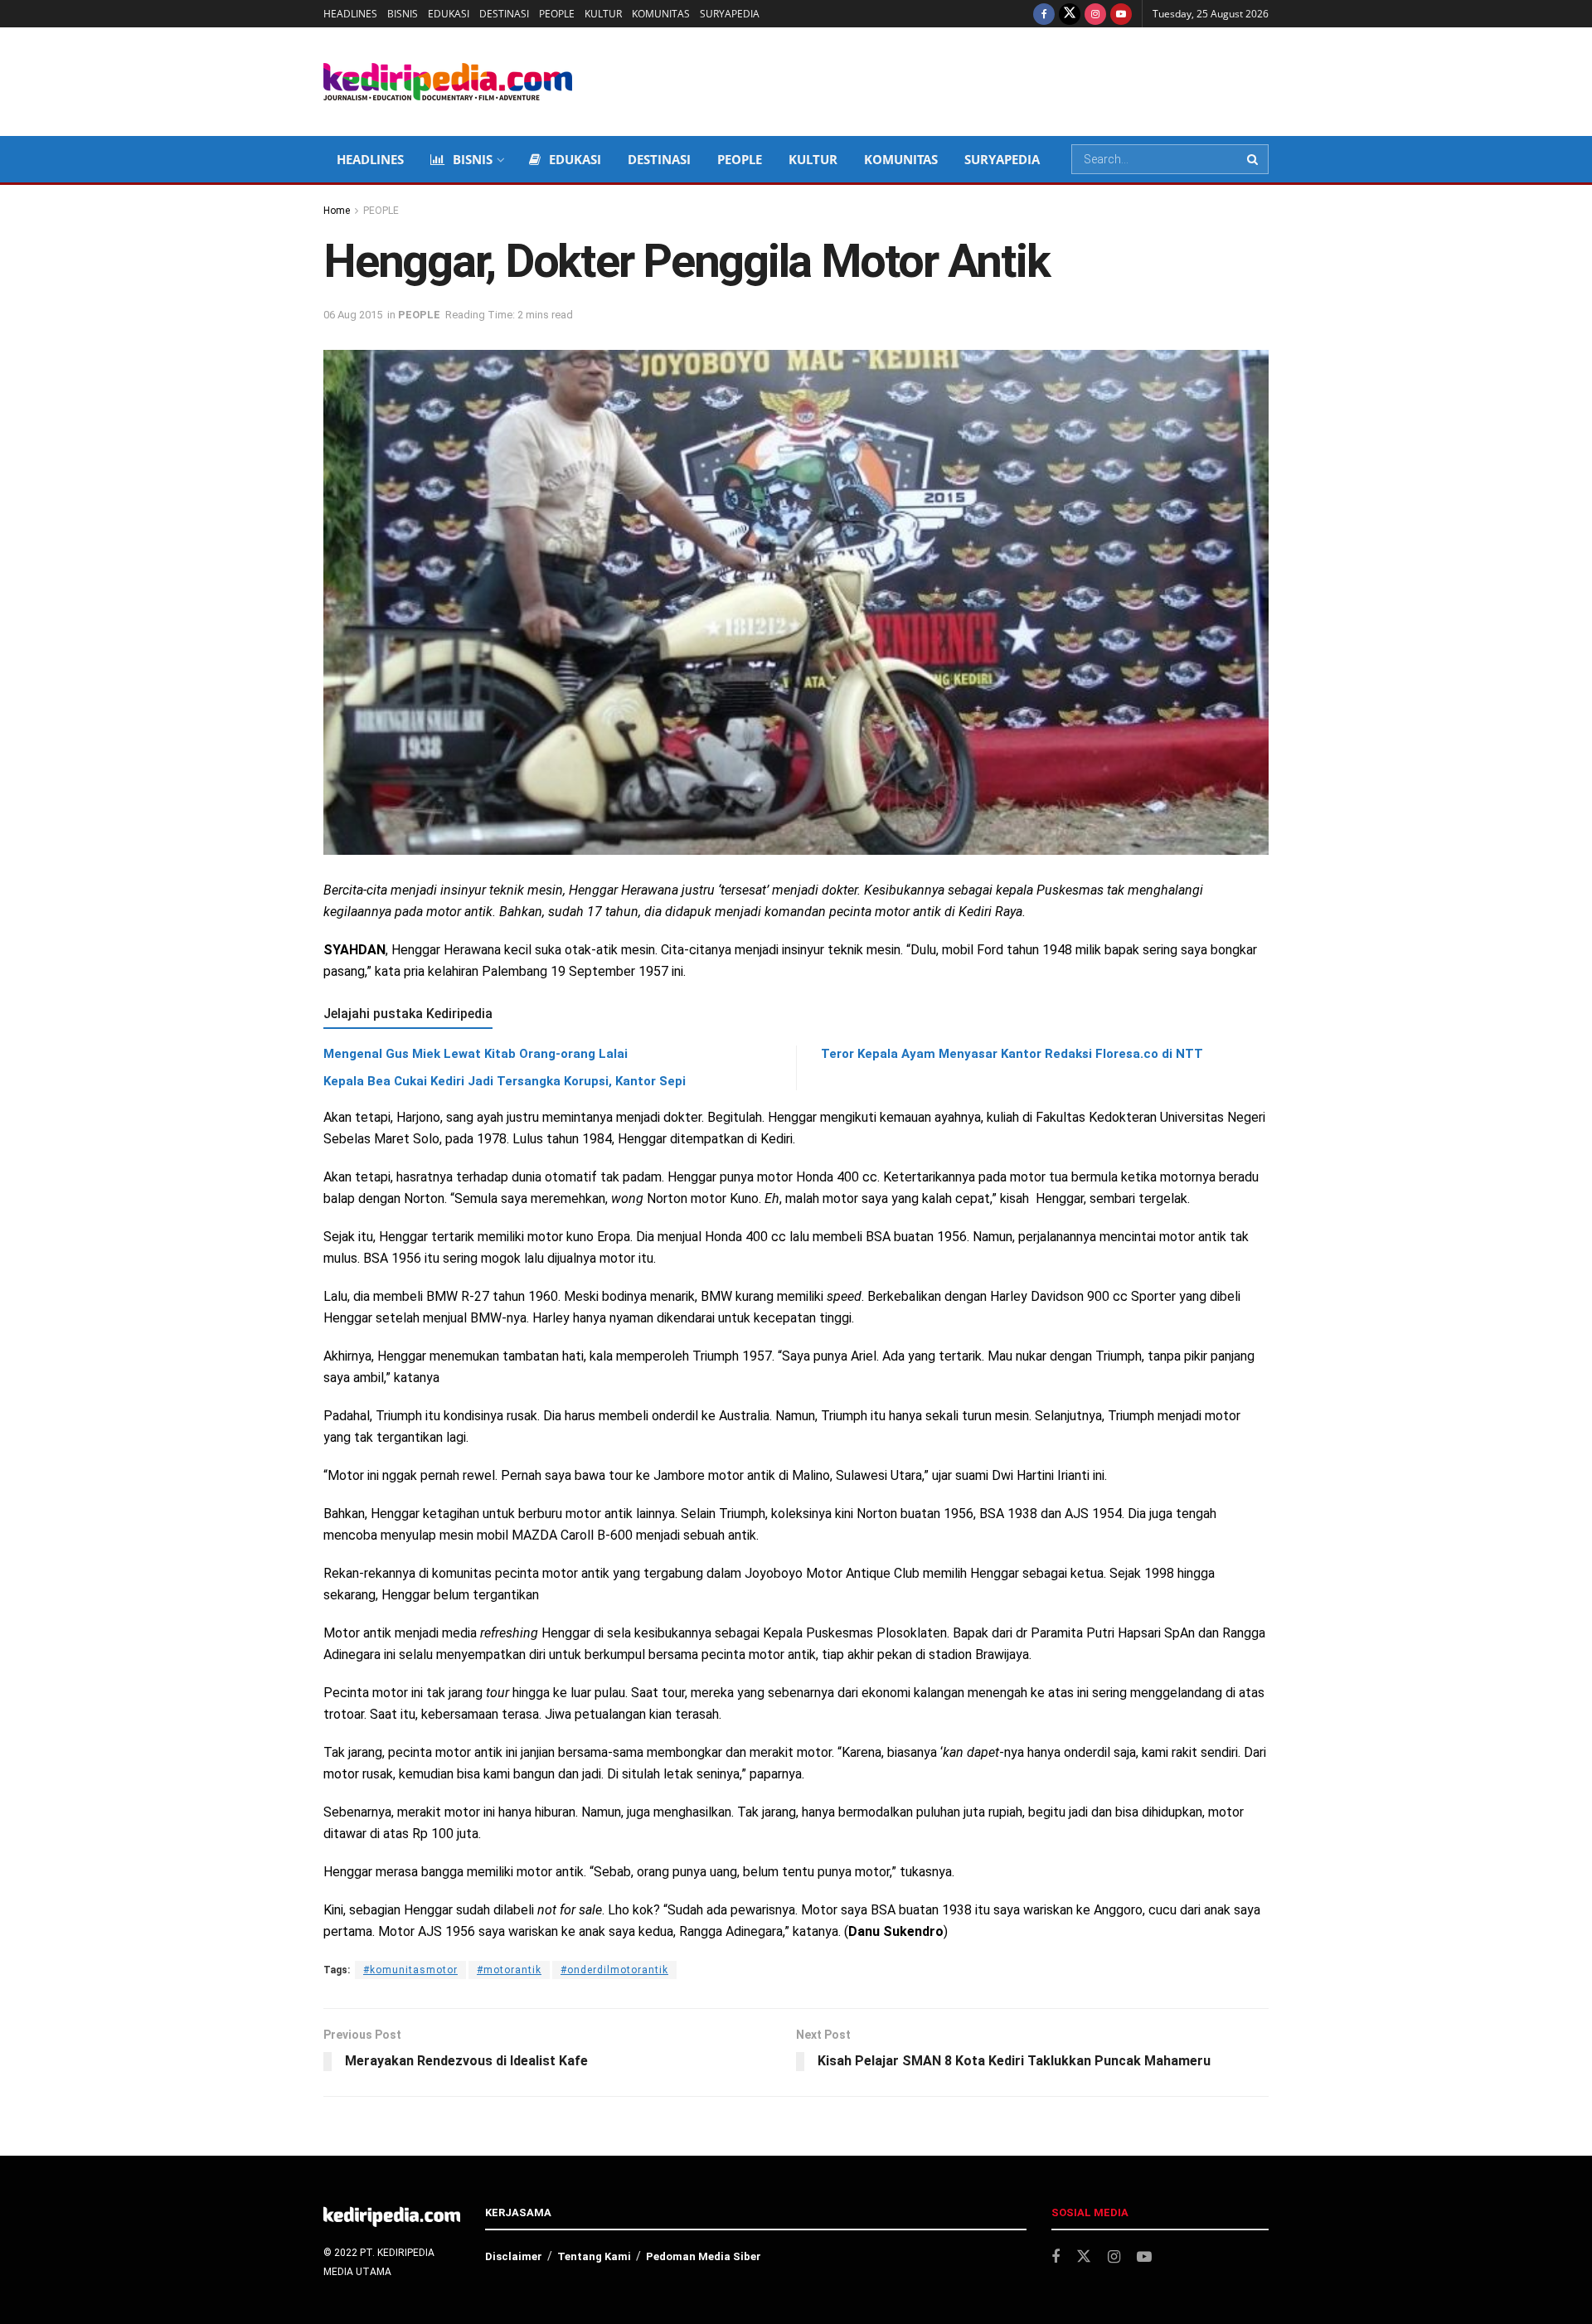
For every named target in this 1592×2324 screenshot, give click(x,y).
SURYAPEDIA (730, 14)
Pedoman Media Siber (704, 2256)
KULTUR (603, 14)
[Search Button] (1254, 159)
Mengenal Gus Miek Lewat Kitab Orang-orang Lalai (476, 1054)
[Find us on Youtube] (1121, 14)
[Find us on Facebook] (1044, 14)
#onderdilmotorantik (614, 1970)
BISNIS (403, 14)
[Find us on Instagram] (1095, 14)
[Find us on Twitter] (1070, 14)
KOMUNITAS (661, 14)
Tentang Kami (594, 2256)
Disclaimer (514, 2256)
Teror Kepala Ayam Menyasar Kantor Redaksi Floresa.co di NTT (1012, 1054)
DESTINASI (504, 14)
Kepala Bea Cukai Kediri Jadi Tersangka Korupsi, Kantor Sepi (505, 1081)
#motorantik (509, 1970)
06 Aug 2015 (353, 315)
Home (337, 211)
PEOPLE (557, 14)
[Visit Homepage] (448, 82)
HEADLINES (350, 14)
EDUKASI (449, 14)
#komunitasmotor (410, 1970)
